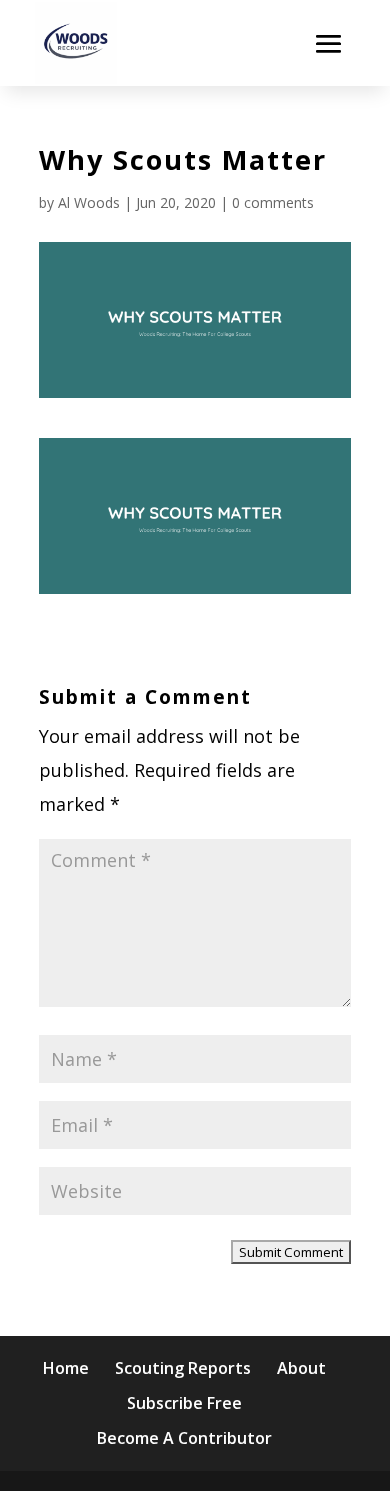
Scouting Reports (183, 1368)
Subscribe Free (184, 1403)
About (301, 1368)
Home (66, 1368)
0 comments (273, 202)
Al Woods (89, 202)
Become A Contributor (184, 1438)
